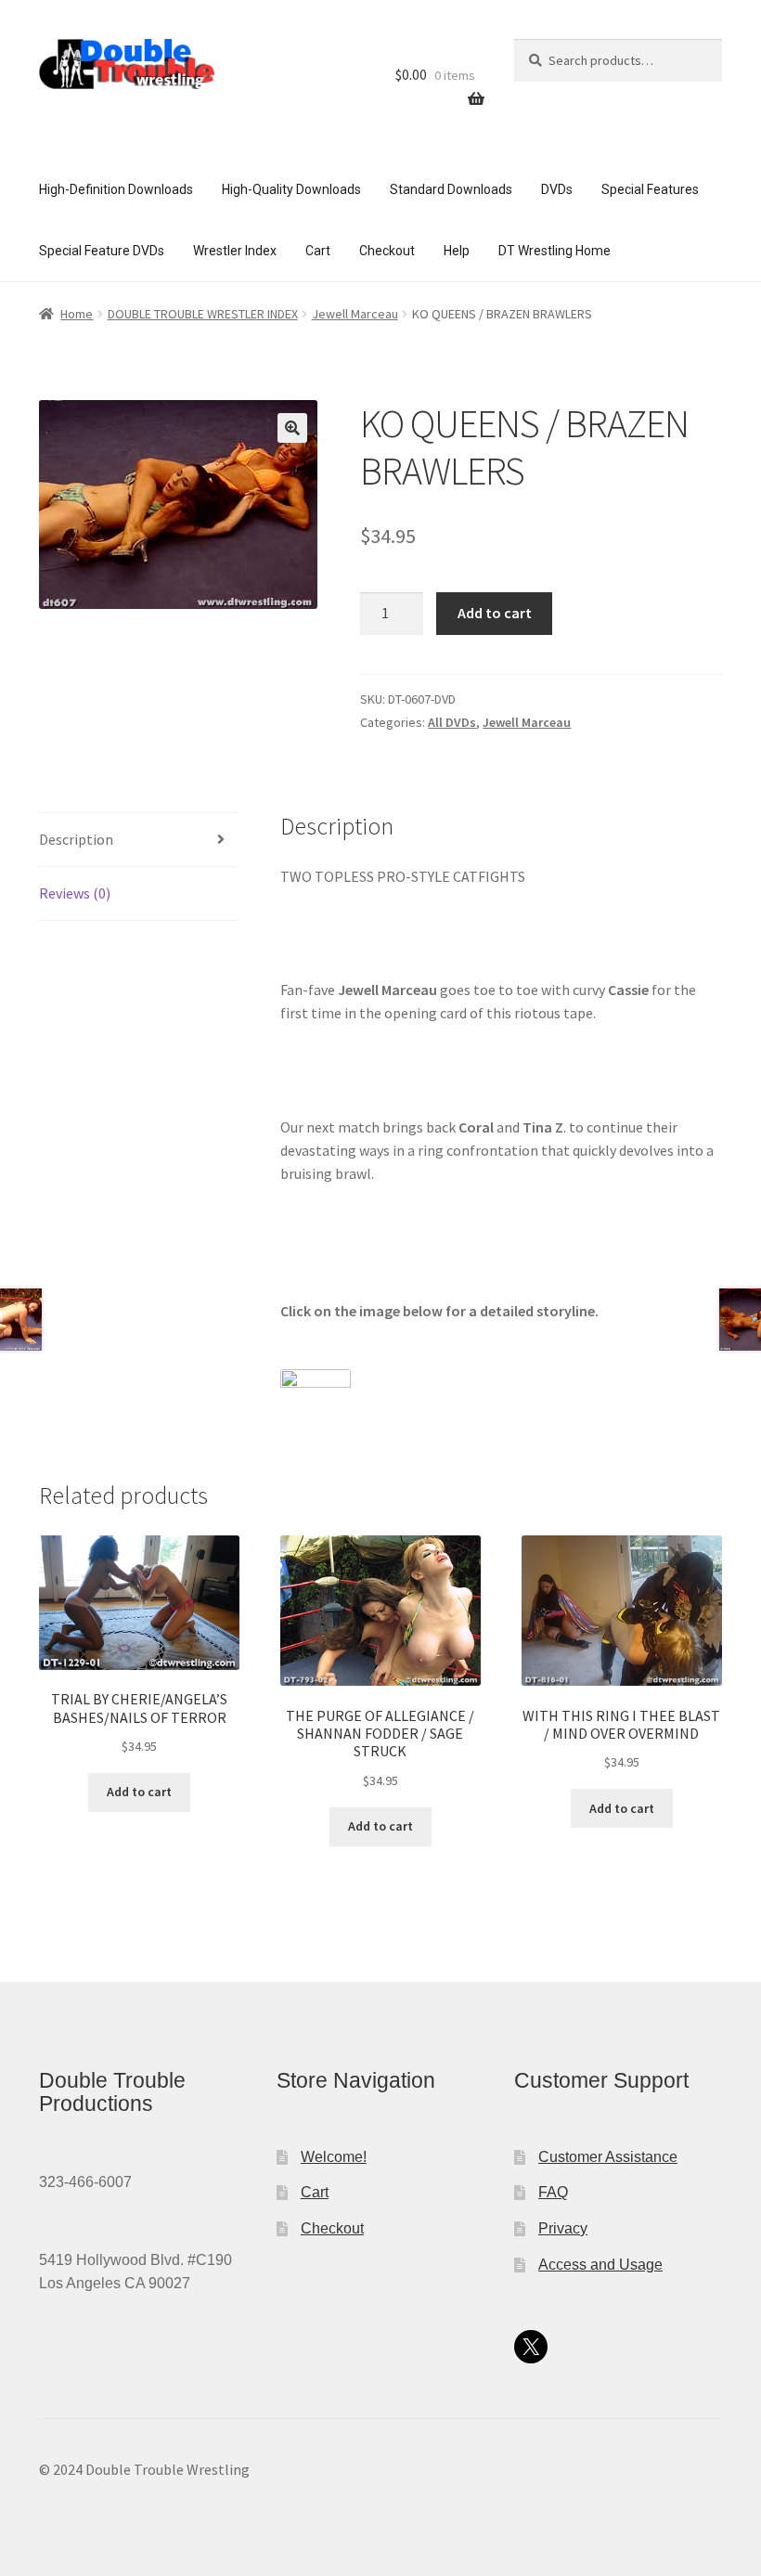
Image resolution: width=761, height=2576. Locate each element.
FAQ (553, 2192)
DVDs (557, 189)
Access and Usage (600, 2265)
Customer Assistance (608, 2157)
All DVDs (452, 722)
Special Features (650, 189)
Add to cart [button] (139, 1792)
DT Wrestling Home (555, 251)
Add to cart (495, 613)
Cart (318, 251)
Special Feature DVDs (102, 251)
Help (457, 251)
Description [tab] (76, 839)
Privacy (563, 2228)
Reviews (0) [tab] (75, 893)
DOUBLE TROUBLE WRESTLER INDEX (203, 314)
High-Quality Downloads (291, 189)
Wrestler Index (235, 251)
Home (77, 314)
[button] (292, 428)
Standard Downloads (451, 189)
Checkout (387, 251)
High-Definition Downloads (116, 189)
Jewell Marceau (355, 314)
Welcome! (334, 2157)
